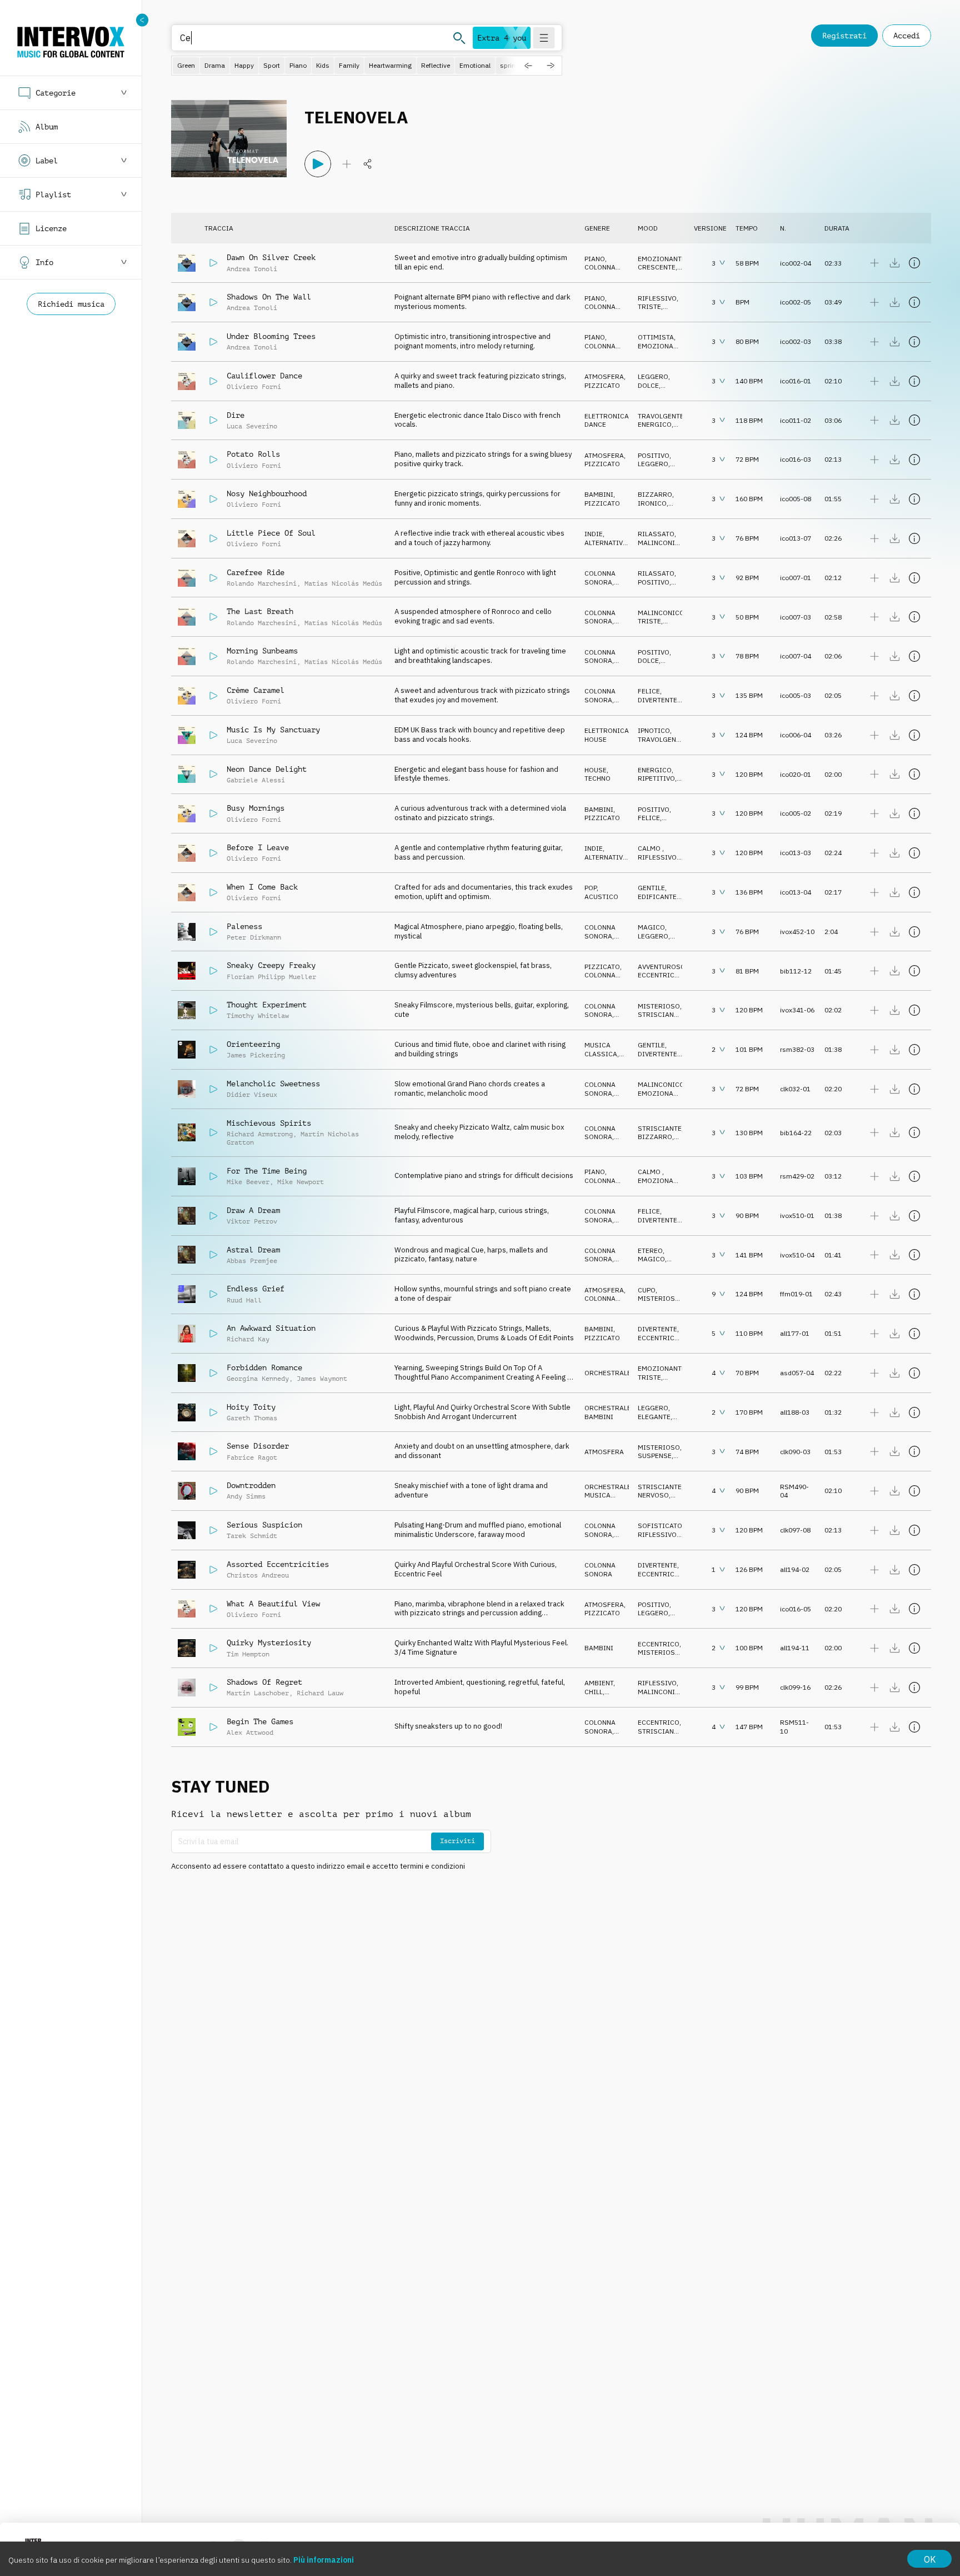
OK (930, 2559)
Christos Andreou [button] (258, 1575)
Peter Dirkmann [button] (254, 937)
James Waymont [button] (322, 1379)
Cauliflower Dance (264, 376)
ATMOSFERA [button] (604, 376)
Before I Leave (258, 847)
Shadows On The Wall (269, 297)
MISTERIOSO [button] (659, 1006)
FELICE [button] (649, 691)
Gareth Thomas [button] (252, 1418)
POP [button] (591, 888)
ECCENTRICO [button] (659, 975)
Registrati (844, 36)
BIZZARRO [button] (655, 494)
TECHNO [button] (597, 778)
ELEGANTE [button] (654, 1417)
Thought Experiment (267, 1005)
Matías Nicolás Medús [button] (343, 583)
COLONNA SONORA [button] (600, 271)
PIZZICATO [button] (602, 385)
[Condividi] (368, 164)
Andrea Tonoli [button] (252, 269)
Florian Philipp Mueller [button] (271, 977)
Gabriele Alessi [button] (256, 780)
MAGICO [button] (651, 927)
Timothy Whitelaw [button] (258, 1016)
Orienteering (253, 1044)
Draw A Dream (253, 1210)
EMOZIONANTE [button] (662, 259)
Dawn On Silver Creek (271, 257)
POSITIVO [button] (654, 455)
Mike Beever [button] (248, 1182)
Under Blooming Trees (271, 336)
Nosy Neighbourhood (267, 493)
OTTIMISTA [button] (656, 337)
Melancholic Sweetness (273, 1084)
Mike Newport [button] (301, 1182)
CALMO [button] (650, 848)
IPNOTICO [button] (654, 730)
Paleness (244, 926)
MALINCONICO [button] (661, 543)
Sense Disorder (258, 1446)
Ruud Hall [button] (244, 1300)
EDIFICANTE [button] (657, 897)
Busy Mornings (256, 808)
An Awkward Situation (271, 1328)
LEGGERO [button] (653, 376)
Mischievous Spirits (269, 1123)
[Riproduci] (318, 164)
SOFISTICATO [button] (660, 1526)
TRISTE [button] (649, 306)
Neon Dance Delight (267, 769)
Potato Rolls (253, 454)
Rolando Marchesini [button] (262, 583)
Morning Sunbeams (262, 651)
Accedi (907, 36)
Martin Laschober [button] (258, 1693)
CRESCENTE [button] (657, 267)
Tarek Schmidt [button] (252, 1536)
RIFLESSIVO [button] (657, 298)
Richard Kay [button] (248, 1339)
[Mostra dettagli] (914, 263)
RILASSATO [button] (656, 534)
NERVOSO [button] (653, 1495)
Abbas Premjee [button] (252, 1261)
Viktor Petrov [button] (252, 1221)
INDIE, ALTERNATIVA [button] (606, 538)
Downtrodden (251, 1485)
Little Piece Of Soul (271, 533)
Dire (236, 415)
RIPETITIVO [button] (656, 778)
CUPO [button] (647, 1290)
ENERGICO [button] (655, 424)
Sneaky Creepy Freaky (271, 965)
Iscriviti (457, 1841)
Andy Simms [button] (246, 1496)
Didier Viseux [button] (252, 1095)
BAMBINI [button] (599, 494)
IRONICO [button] (652, 503)
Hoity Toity (251, 1407)
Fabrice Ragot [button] (252, 1457)
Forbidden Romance (264, 1367)
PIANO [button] (595, 259)
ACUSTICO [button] (601, 897)
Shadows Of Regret (264, 1682)
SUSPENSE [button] (655, 1456)
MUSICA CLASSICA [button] (601, 1049)
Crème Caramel (256, 690)
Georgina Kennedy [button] (258, 1379)
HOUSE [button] (596, 739)
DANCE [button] (595, 424)
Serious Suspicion (264, 1525)
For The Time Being (267, 1171)
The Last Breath (260, 611)
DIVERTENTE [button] (657, 700)
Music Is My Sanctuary (273, 730)
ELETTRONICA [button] (607, 416)
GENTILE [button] (651, 888)
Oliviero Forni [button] (254, 387)
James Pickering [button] (256, 1055)
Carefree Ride (256, 572)
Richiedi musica (71, 304)
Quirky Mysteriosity (269, 1643)
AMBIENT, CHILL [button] (600, 1687)
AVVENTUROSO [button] (662, 967)
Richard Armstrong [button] (260, 1134)
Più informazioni (324, 2560)
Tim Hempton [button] (248, 1654)
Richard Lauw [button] (320, 1693)
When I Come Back (262, 887)
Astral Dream (253, 1250)
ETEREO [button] (650, 1250)
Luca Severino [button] (252, 426)
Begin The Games (260, 1721)
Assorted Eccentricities (278, 1564)
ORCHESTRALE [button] (608, 1373)
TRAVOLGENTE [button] (661, 416)
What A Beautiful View (273, 1604)
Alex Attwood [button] (250, 1733)
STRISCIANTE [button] (660, 1014)
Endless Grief (256, 1289)
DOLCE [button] (648, 385)
